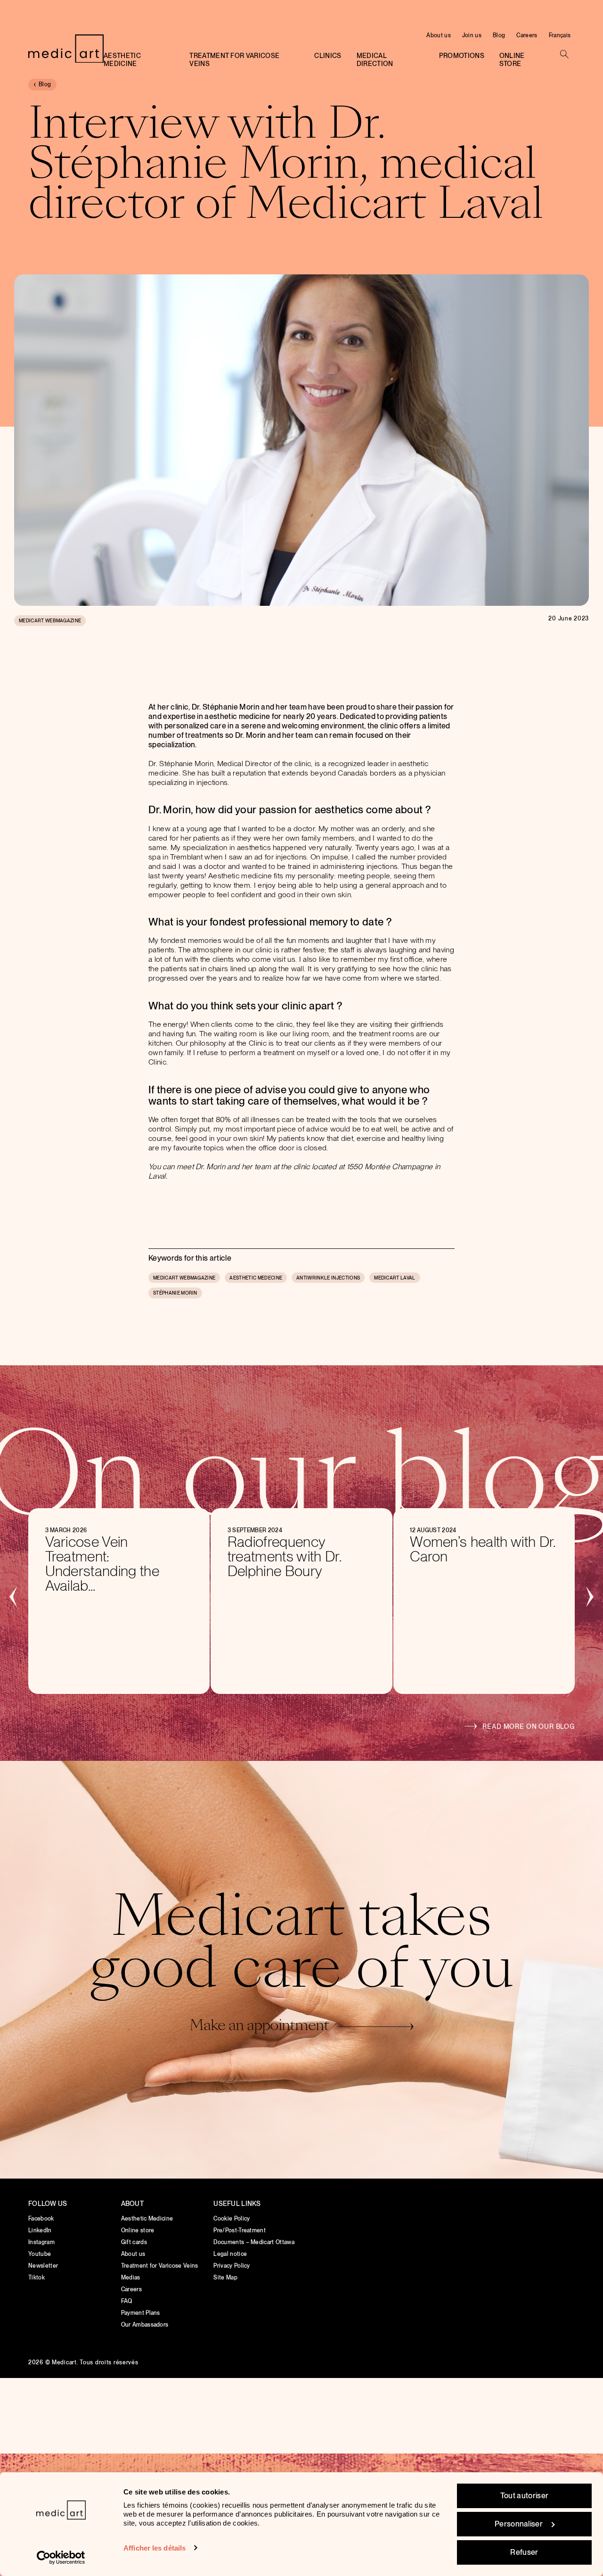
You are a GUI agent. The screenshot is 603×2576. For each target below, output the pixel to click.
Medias (131, 2278)
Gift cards (134, 2242)
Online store (512, 60)
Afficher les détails (155, 2548)
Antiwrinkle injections (328, 1278)
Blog (499, 35)
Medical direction (375, 60)
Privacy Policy (232, 2266)
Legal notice (230, 2254)
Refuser (524, 2552)
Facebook (41, 2219)
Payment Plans (141, 2313)
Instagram (41, 2242)
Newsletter (43, 2266)
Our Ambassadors (145, 2325)
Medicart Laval (395, 1278)
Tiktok (37, 2278)
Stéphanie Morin (175, 1293)
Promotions (462, 56)
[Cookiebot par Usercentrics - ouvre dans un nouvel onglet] (61, 2558)
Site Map (225, 2278)
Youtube (40, 2254)
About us (439, 35)
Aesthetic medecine (256, 1278)
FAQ (127, 2301)
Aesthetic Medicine (147, 2219)
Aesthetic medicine (122, 60)
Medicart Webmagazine (50, 620)
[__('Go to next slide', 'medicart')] (589, 1596)
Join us (472, 35)
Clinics (328, 56)
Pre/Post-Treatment (240, 2230)
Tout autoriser (524, 2496)
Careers (527, 35)
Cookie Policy (232, 2219)
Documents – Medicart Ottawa (254, 2242)
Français (560, 35)
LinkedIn (40, 2230)
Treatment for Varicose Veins (234, 60)
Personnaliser (519, 2524)
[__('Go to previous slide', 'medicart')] (14, 1596)
